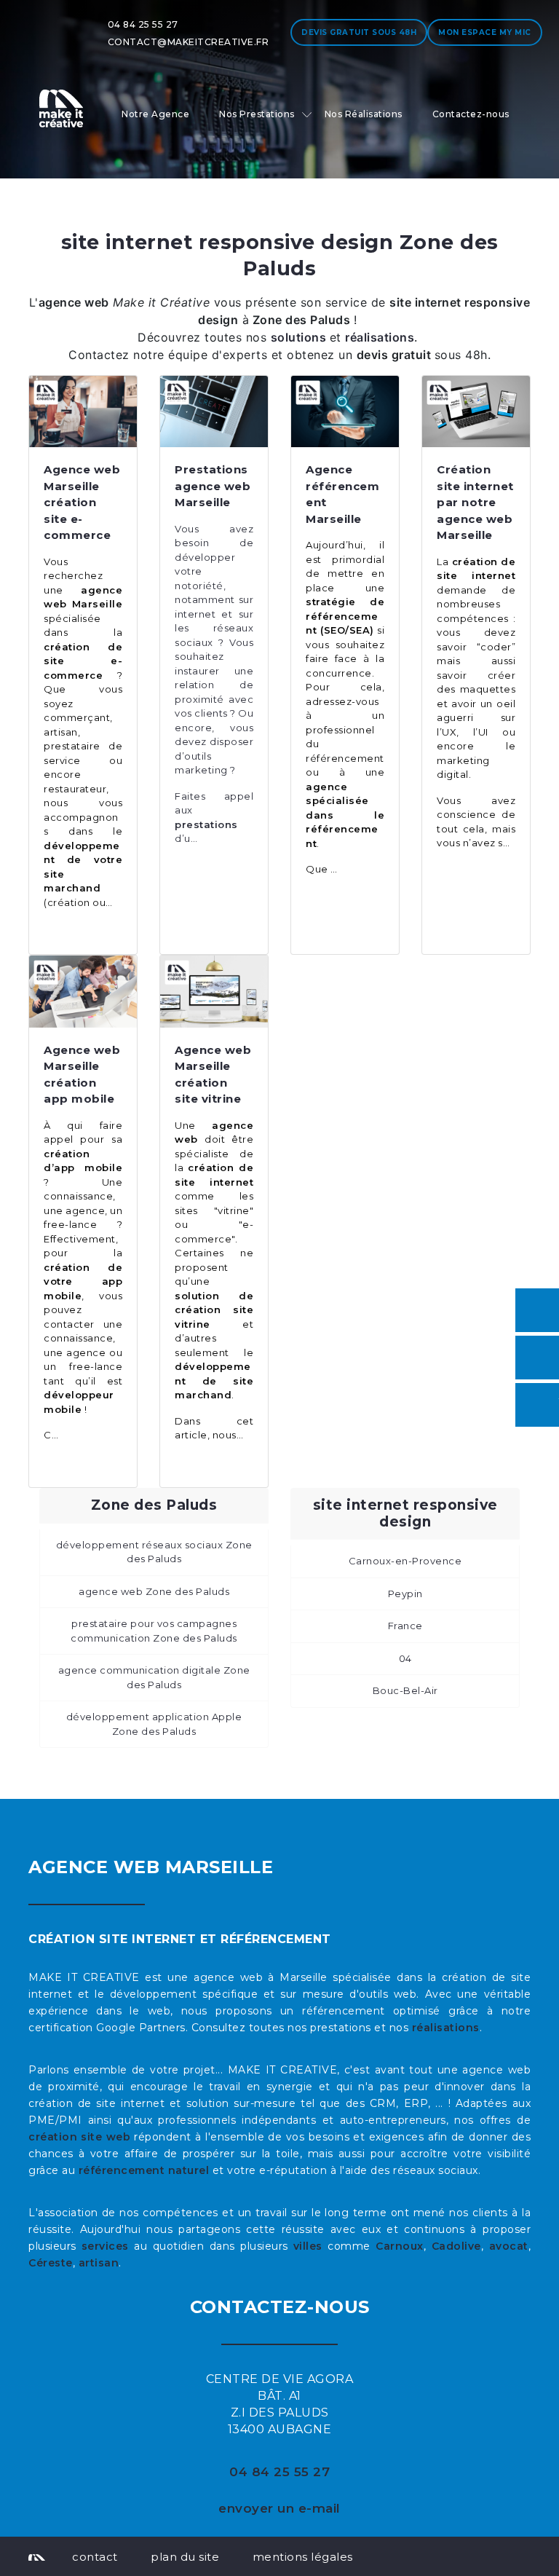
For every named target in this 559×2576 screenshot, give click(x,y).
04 (405, 1658)
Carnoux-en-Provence (405, 1561)
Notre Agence (155, 114)
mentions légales (303, 2557)
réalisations (446, 2028)
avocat (509, 2246)
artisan (99, 2263)
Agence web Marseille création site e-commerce (82, 502)
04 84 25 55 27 (143, 24)
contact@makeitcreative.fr (189, 42)
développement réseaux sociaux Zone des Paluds (154, 1552)
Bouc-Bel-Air (405, 1690)
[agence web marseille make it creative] (37, 2556)
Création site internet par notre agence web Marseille (475, 502)
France (405, 1626)
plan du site (185, 2557)
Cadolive (456, 2246)
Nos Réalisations (364, 114)
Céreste (51, 2263)
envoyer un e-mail (279, 2508)
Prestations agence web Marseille (213, 486)
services (105, 2246)
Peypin (405, 1594)
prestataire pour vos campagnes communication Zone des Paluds (154, 1631)
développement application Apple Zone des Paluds (154, 1724)
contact (95, 2557)
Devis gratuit (359, 32)
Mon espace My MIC (485, 32)
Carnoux (400, 2246)
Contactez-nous (471, 114)
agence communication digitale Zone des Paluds (154, 1677)
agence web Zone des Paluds (154, 1591)
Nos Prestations (257, 114)
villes (308, 2246)
